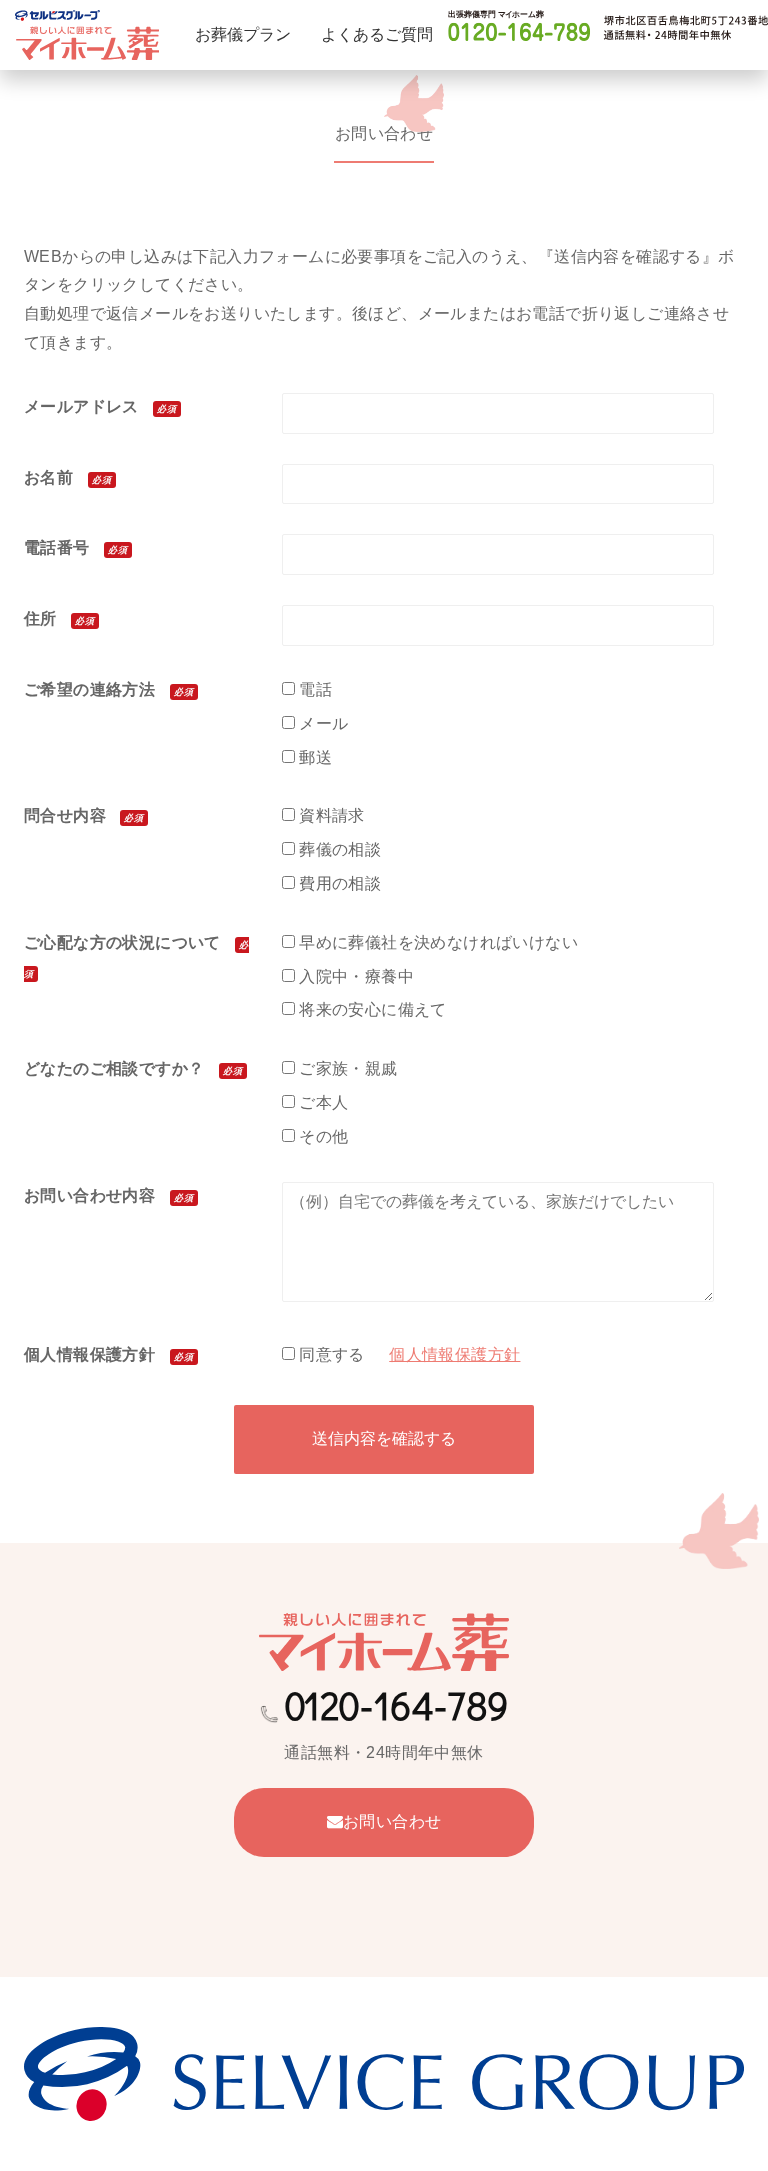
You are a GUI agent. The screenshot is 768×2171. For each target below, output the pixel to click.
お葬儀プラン (243, 34)
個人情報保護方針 (454, 1354)
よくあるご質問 (377, 34)
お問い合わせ (392, 1821)
